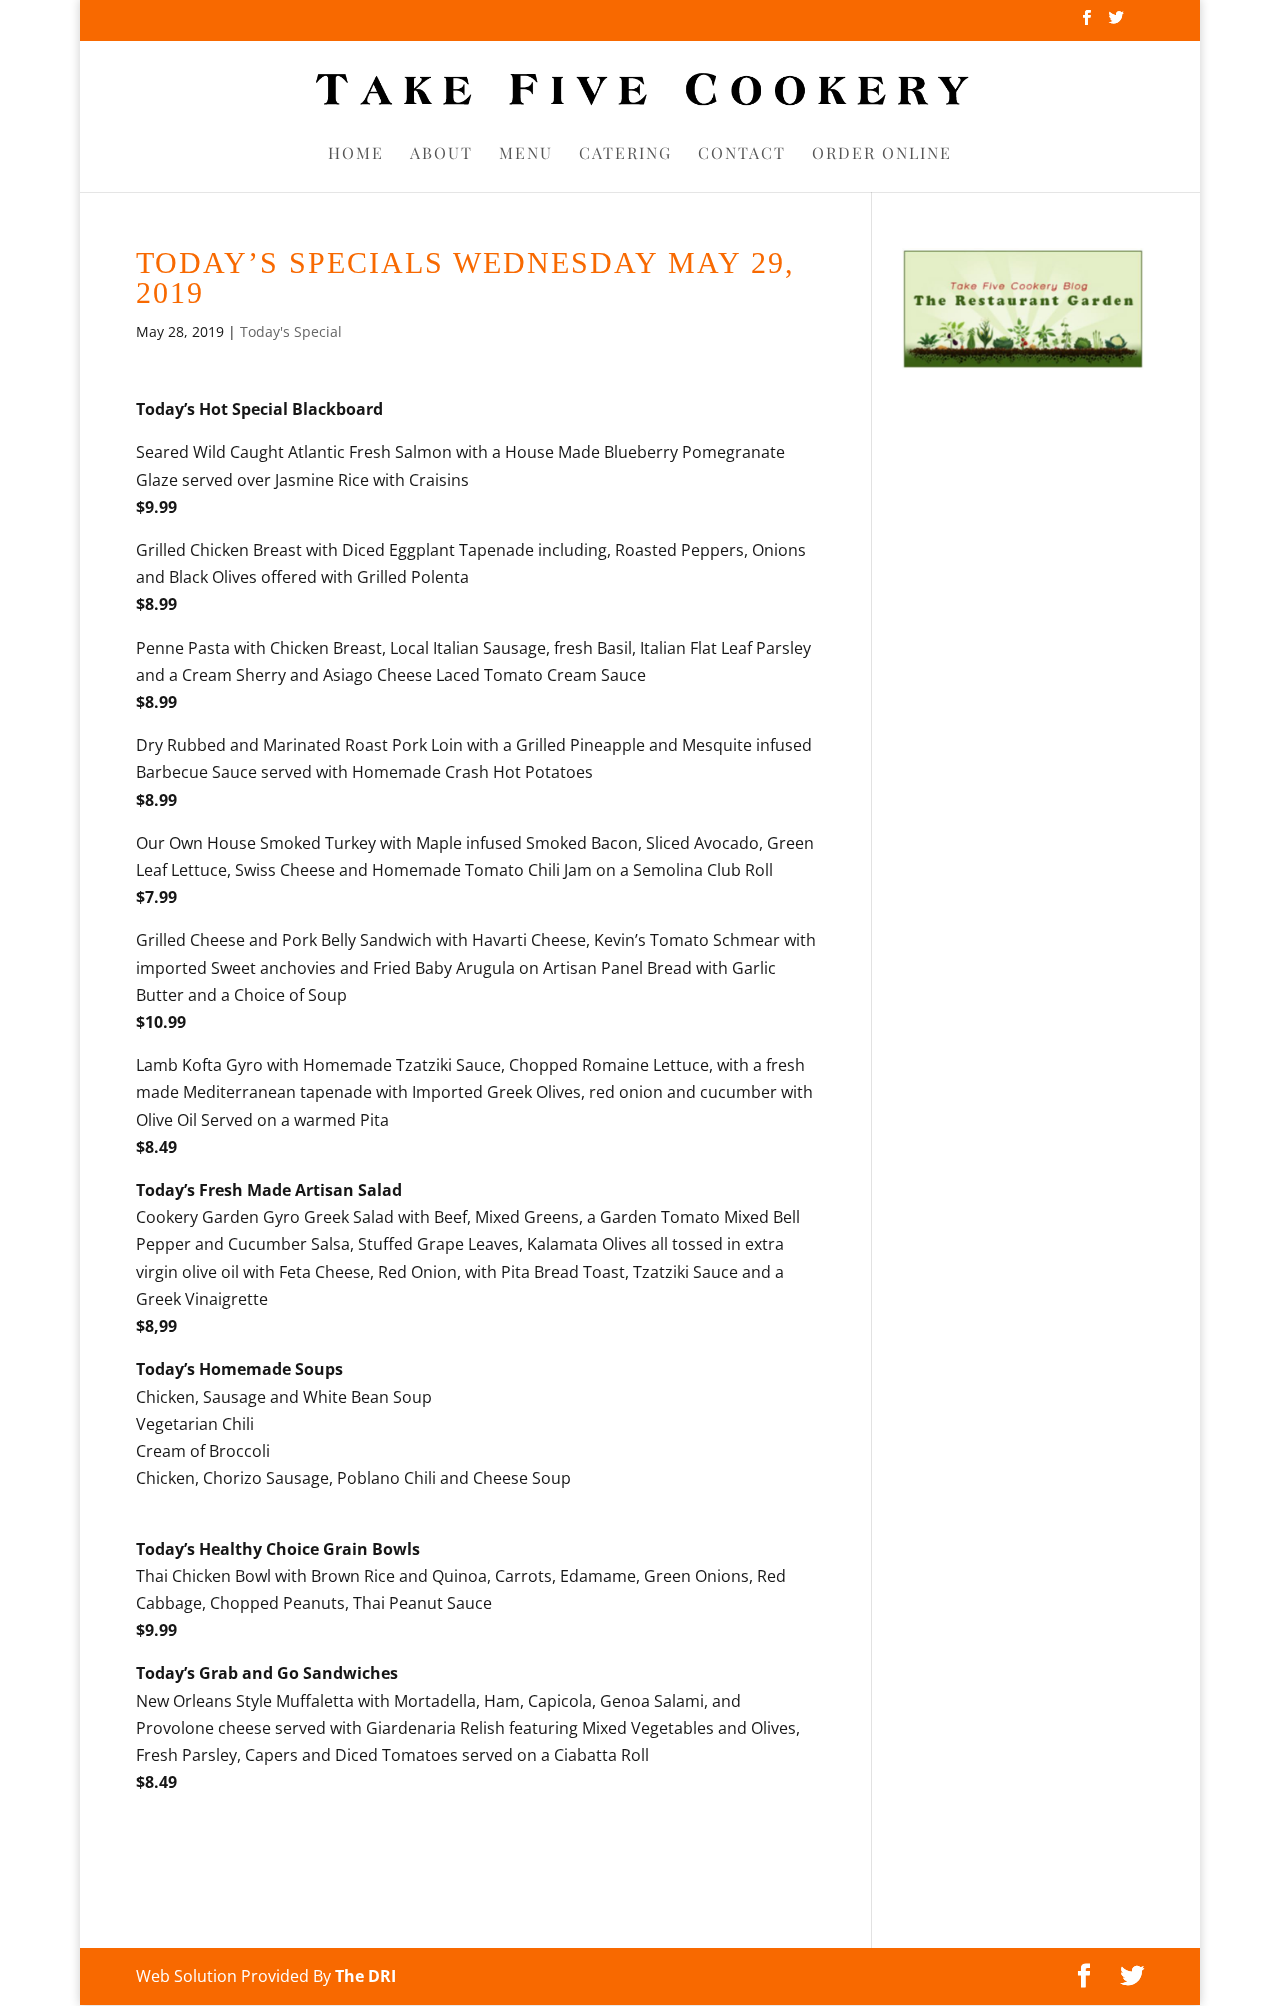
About (441, 154)
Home (356, 154)
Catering (625, 154)
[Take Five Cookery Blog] (1023, 364)
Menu (526, 154)
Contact (742, 154)
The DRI (365, 1976)
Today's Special (291, 331)
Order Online (882, 154)
